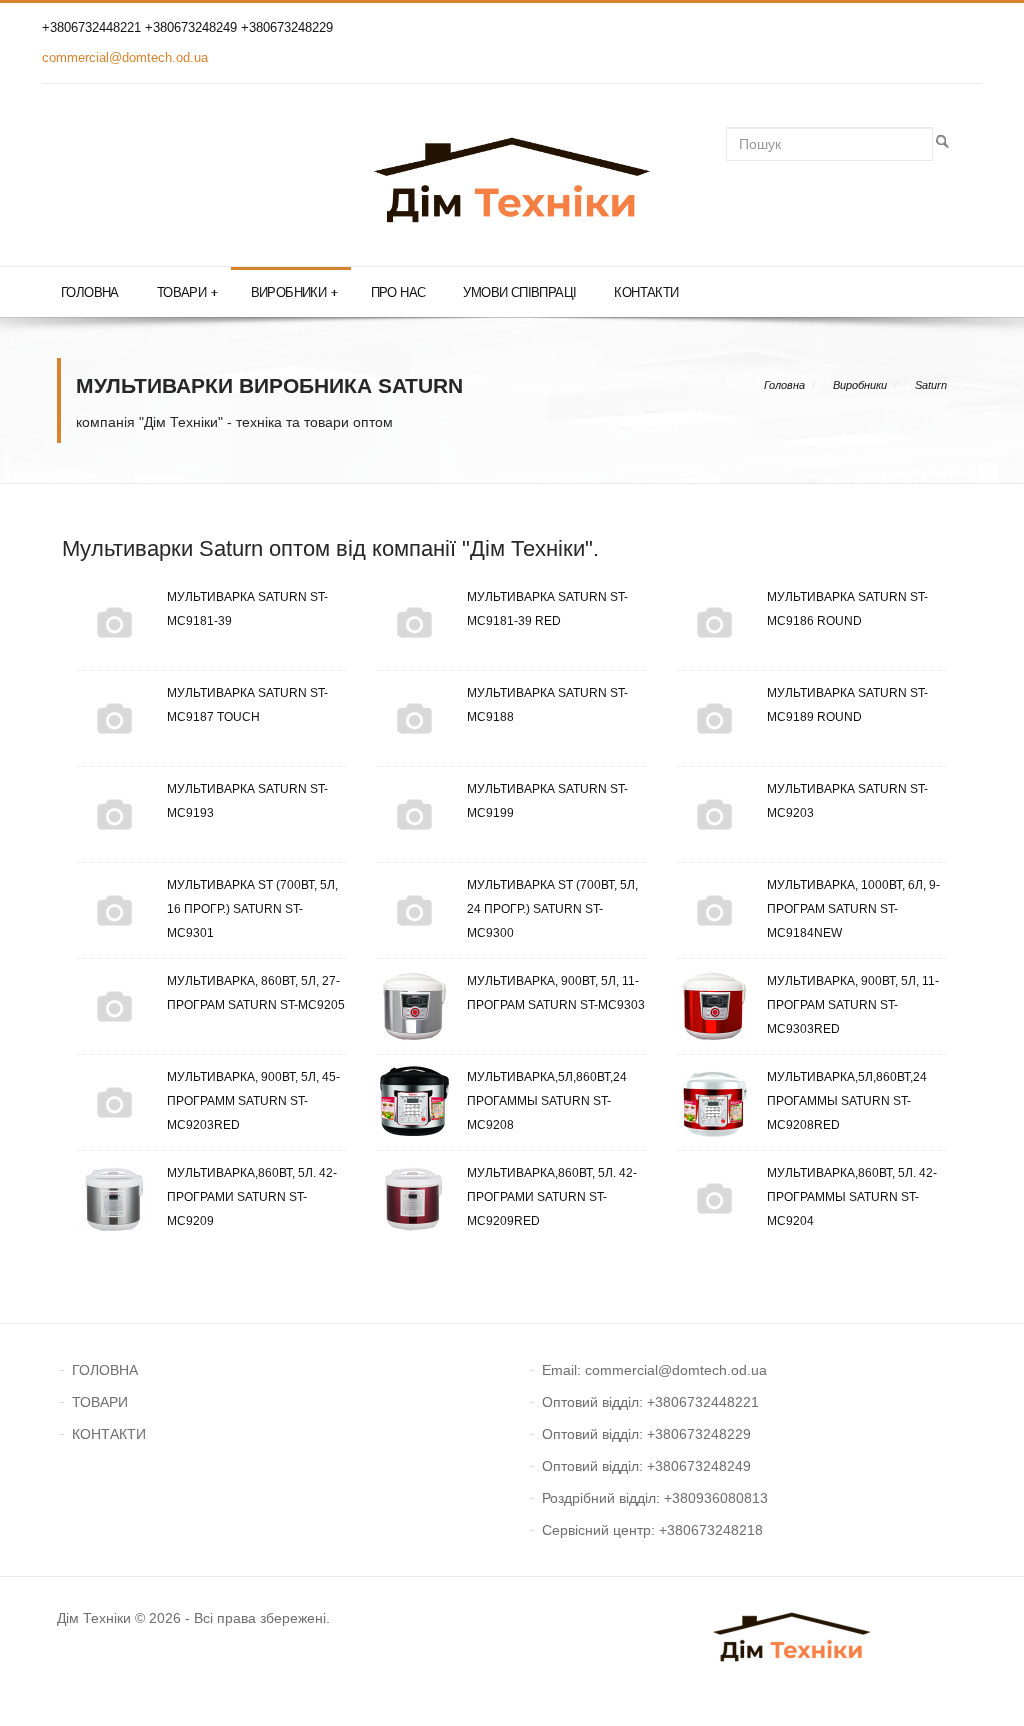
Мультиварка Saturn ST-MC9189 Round (847, 705)
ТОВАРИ (100, 1402)
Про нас (398, 292)
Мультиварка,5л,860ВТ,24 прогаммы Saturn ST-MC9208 (547, 1101)
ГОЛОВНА (105, 1370)
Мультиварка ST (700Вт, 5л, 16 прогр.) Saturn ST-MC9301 (252, 909)
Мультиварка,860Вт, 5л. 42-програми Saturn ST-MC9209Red (552, 1197)
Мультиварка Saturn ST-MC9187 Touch (247, 705)
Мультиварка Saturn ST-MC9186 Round (847, 609)
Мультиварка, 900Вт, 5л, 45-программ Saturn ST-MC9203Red (253, 1101)
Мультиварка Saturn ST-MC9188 (547, 705)
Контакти (646, 292)
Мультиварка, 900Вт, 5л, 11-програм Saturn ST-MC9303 (556, 993)
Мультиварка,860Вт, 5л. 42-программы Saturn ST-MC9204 (852, 1197)
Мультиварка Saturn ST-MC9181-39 (247, 609)
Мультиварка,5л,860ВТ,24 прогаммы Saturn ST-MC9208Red (847, 1101)
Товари (187, 292)
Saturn (931, 385)
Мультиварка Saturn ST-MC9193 (247, 801)
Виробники (294, 292)
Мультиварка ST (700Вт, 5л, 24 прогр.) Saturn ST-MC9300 (552, 909)
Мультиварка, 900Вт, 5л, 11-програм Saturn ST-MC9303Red (853, 1005)
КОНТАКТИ (109, 1434)
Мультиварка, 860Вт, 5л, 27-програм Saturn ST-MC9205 (256, 993)
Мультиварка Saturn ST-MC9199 (547, 801)
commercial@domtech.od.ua (125, 57)
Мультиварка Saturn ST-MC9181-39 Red (547, 609)
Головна (90, 292)
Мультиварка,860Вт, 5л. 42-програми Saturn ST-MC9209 (252, 1197)
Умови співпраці (519, 292)
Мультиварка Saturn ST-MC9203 (847, 801)
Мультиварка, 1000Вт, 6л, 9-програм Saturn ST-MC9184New (853, 909)
